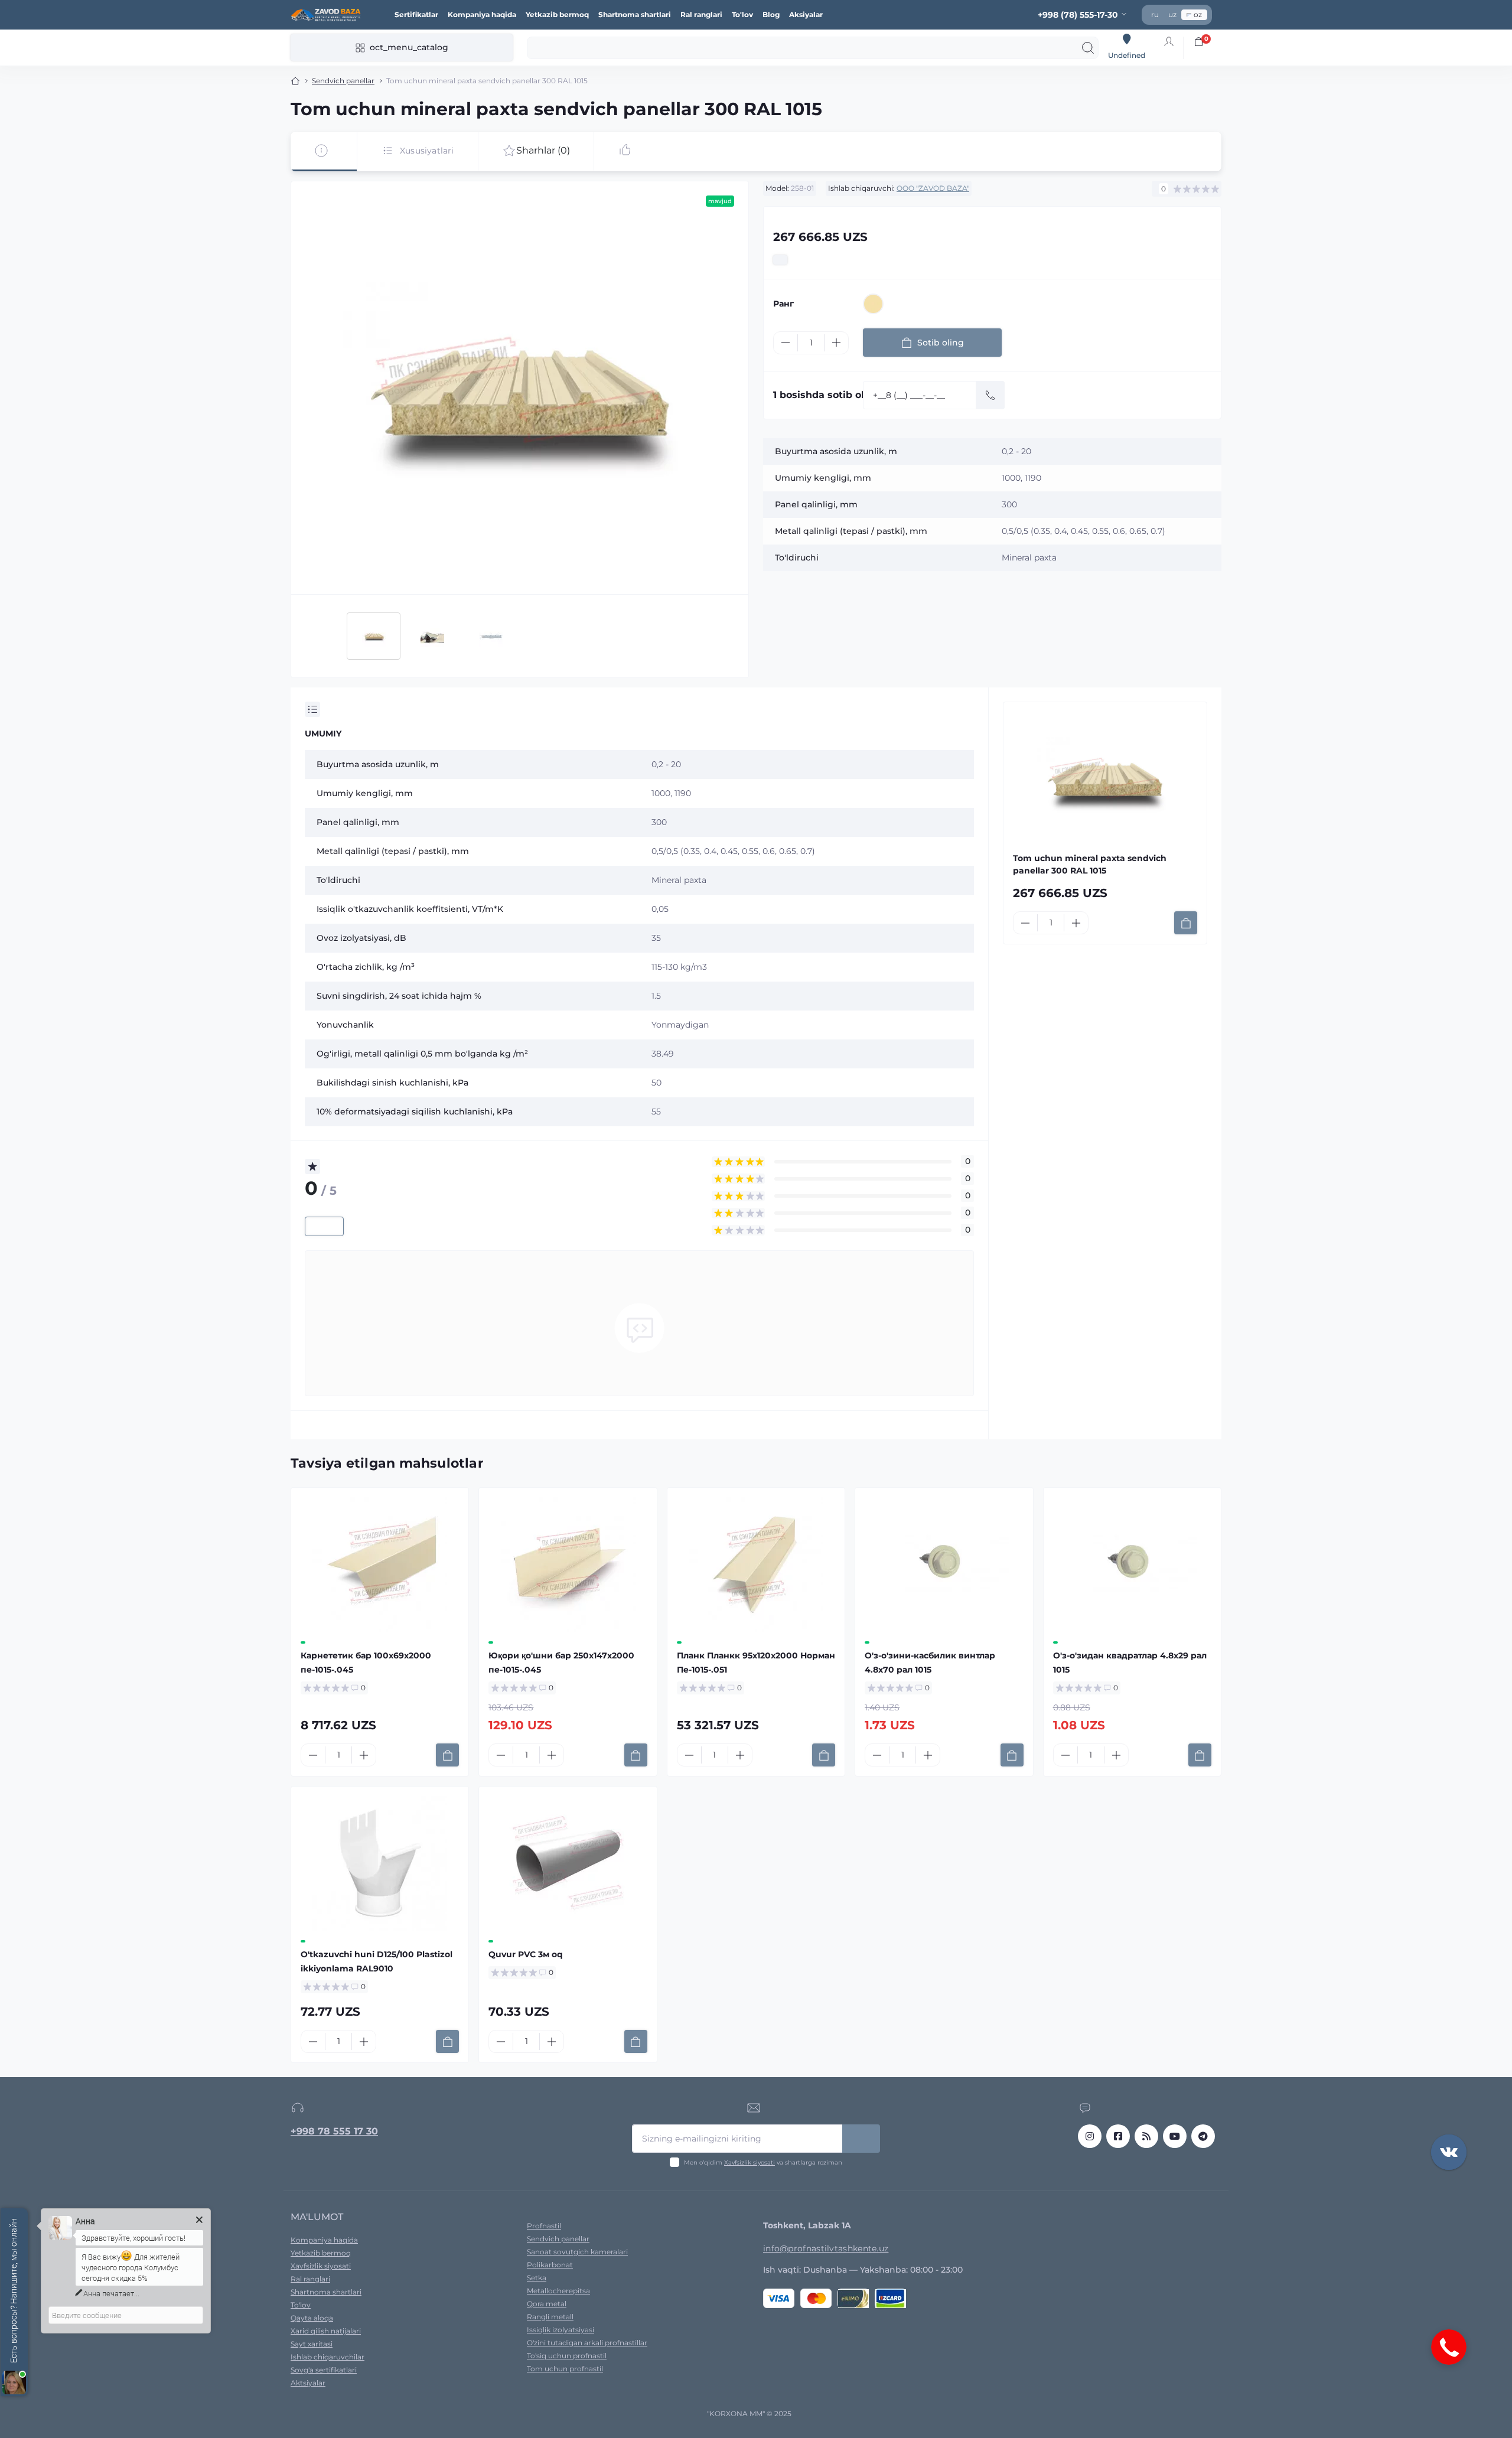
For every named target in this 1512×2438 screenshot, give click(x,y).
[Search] (1088, 48)
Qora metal (547, 2304)
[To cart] (1186, 923)
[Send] (990, 395)
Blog (771, 14)
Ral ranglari (701, 14)
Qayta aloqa (312, 2318)
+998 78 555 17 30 (334, 2131)
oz (1198, 14)
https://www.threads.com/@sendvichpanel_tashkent (1146, 2136)
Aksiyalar (806, 14)
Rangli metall (550, 2317)
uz (1172, 14)
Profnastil (544, 2226)
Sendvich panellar (343, 81)
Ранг (783, 304)
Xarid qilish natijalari (326, 2331)
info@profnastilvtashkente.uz (826, 2248)
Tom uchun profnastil (565, 2369)
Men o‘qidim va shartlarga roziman (763, 2162)
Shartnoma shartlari (635, 14)
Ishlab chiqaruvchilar (328, 2357)
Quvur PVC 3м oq (526, 1954)
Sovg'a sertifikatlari (324, 2370)
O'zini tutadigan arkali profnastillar (587, 2343)
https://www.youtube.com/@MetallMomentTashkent (1175, 2136)
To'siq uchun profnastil (567, 2356)
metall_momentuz (1203, 2136)
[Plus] (836, 343)
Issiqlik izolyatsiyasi (561, 2330)
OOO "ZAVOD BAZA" (933, 188)
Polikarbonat (550, 2265)
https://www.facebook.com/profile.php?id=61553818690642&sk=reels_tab (1118, 2136)
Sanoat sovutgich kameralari (577, 2252)
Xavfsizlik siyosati (750, 2162)
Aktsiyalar (308, 2383)
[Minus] (786, 343)
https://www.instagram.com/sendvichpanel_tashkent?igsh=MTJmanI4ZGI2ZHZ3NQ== (1090, 2136)
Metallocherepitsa (558, 2291)
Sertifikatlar (416, 14)
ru (1155, 14)
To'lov (742, 14)
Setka (537, 2278)
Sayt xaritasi (312, 2344)
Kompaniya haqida (482, 14)
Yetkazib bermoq (557, 14)
